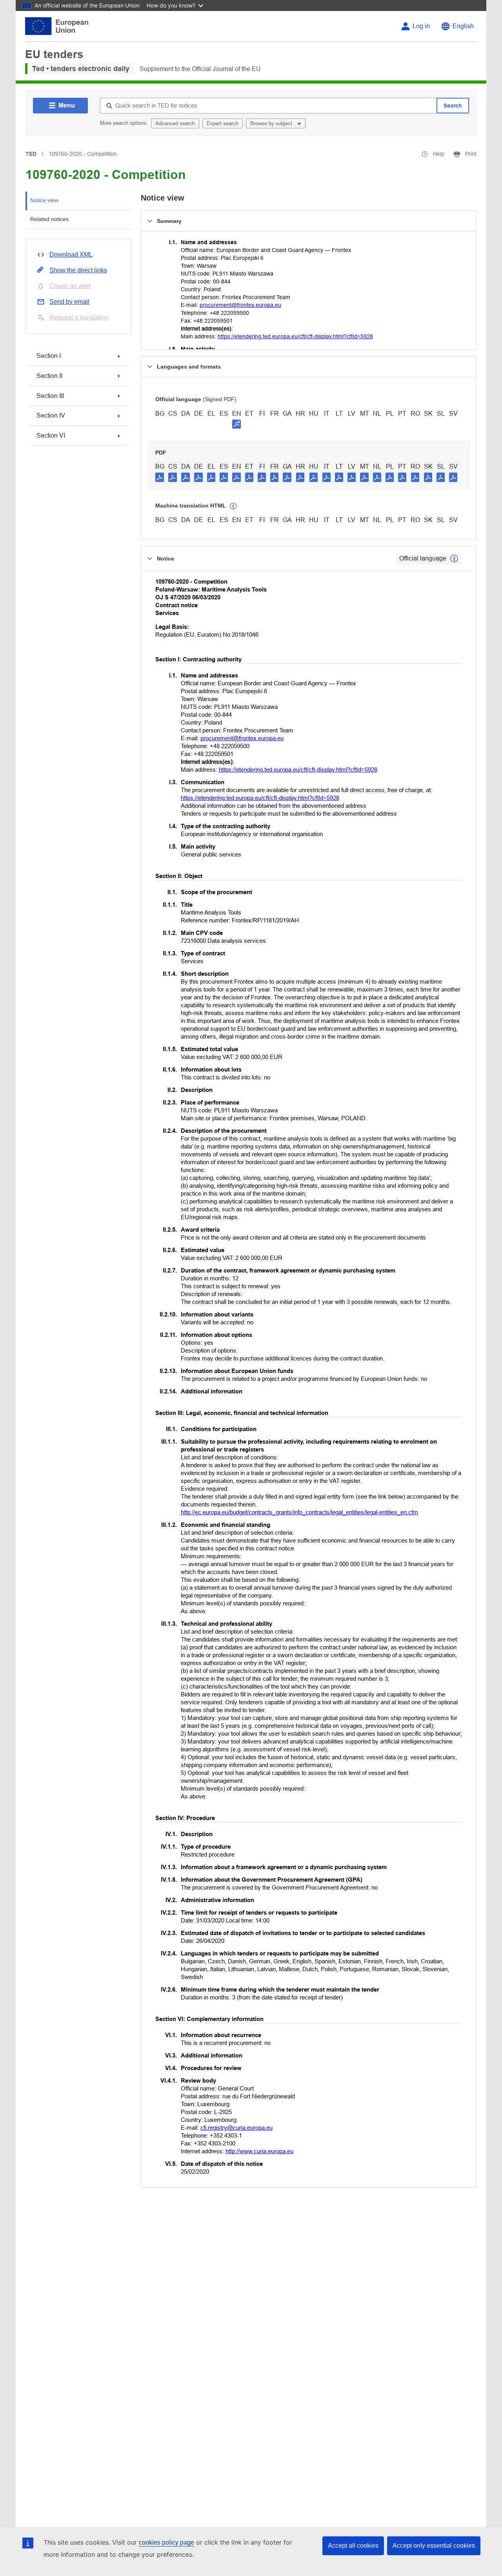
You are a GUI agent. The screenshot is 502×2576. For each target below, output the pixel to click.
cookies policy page (166, 2542)
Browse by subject (272, 123)
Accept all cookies (353, 2546)
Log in (421, 26)
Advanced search (175, 123)
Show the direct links (78, 270)
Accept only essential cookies (434, 2546)
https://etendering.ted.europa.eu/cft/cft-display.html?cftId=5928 (295, 336)
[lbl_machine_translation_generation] (233, 506)
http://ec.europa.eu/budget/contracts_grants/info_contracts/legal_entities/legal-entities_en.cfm (299, 1512)
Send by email (69, 302)
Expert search (223, 123)
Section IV (51, 415)
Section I (49, 356)
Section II (49, 376)
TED (31, 154)
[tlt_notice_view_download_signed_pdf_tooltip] (236, 424)
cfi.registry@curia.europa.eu (236, 2128)
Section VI (51, 435)
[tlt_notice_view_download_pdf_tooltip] (160, 477)
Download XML (71, 255)
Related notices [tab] (49, 219)
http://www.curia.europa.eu (259, 2151)
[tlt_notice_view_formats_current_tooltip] (454, 559)
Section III (50, 396)
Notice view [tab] (44, 200)
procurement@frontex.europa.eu (240, 305)
